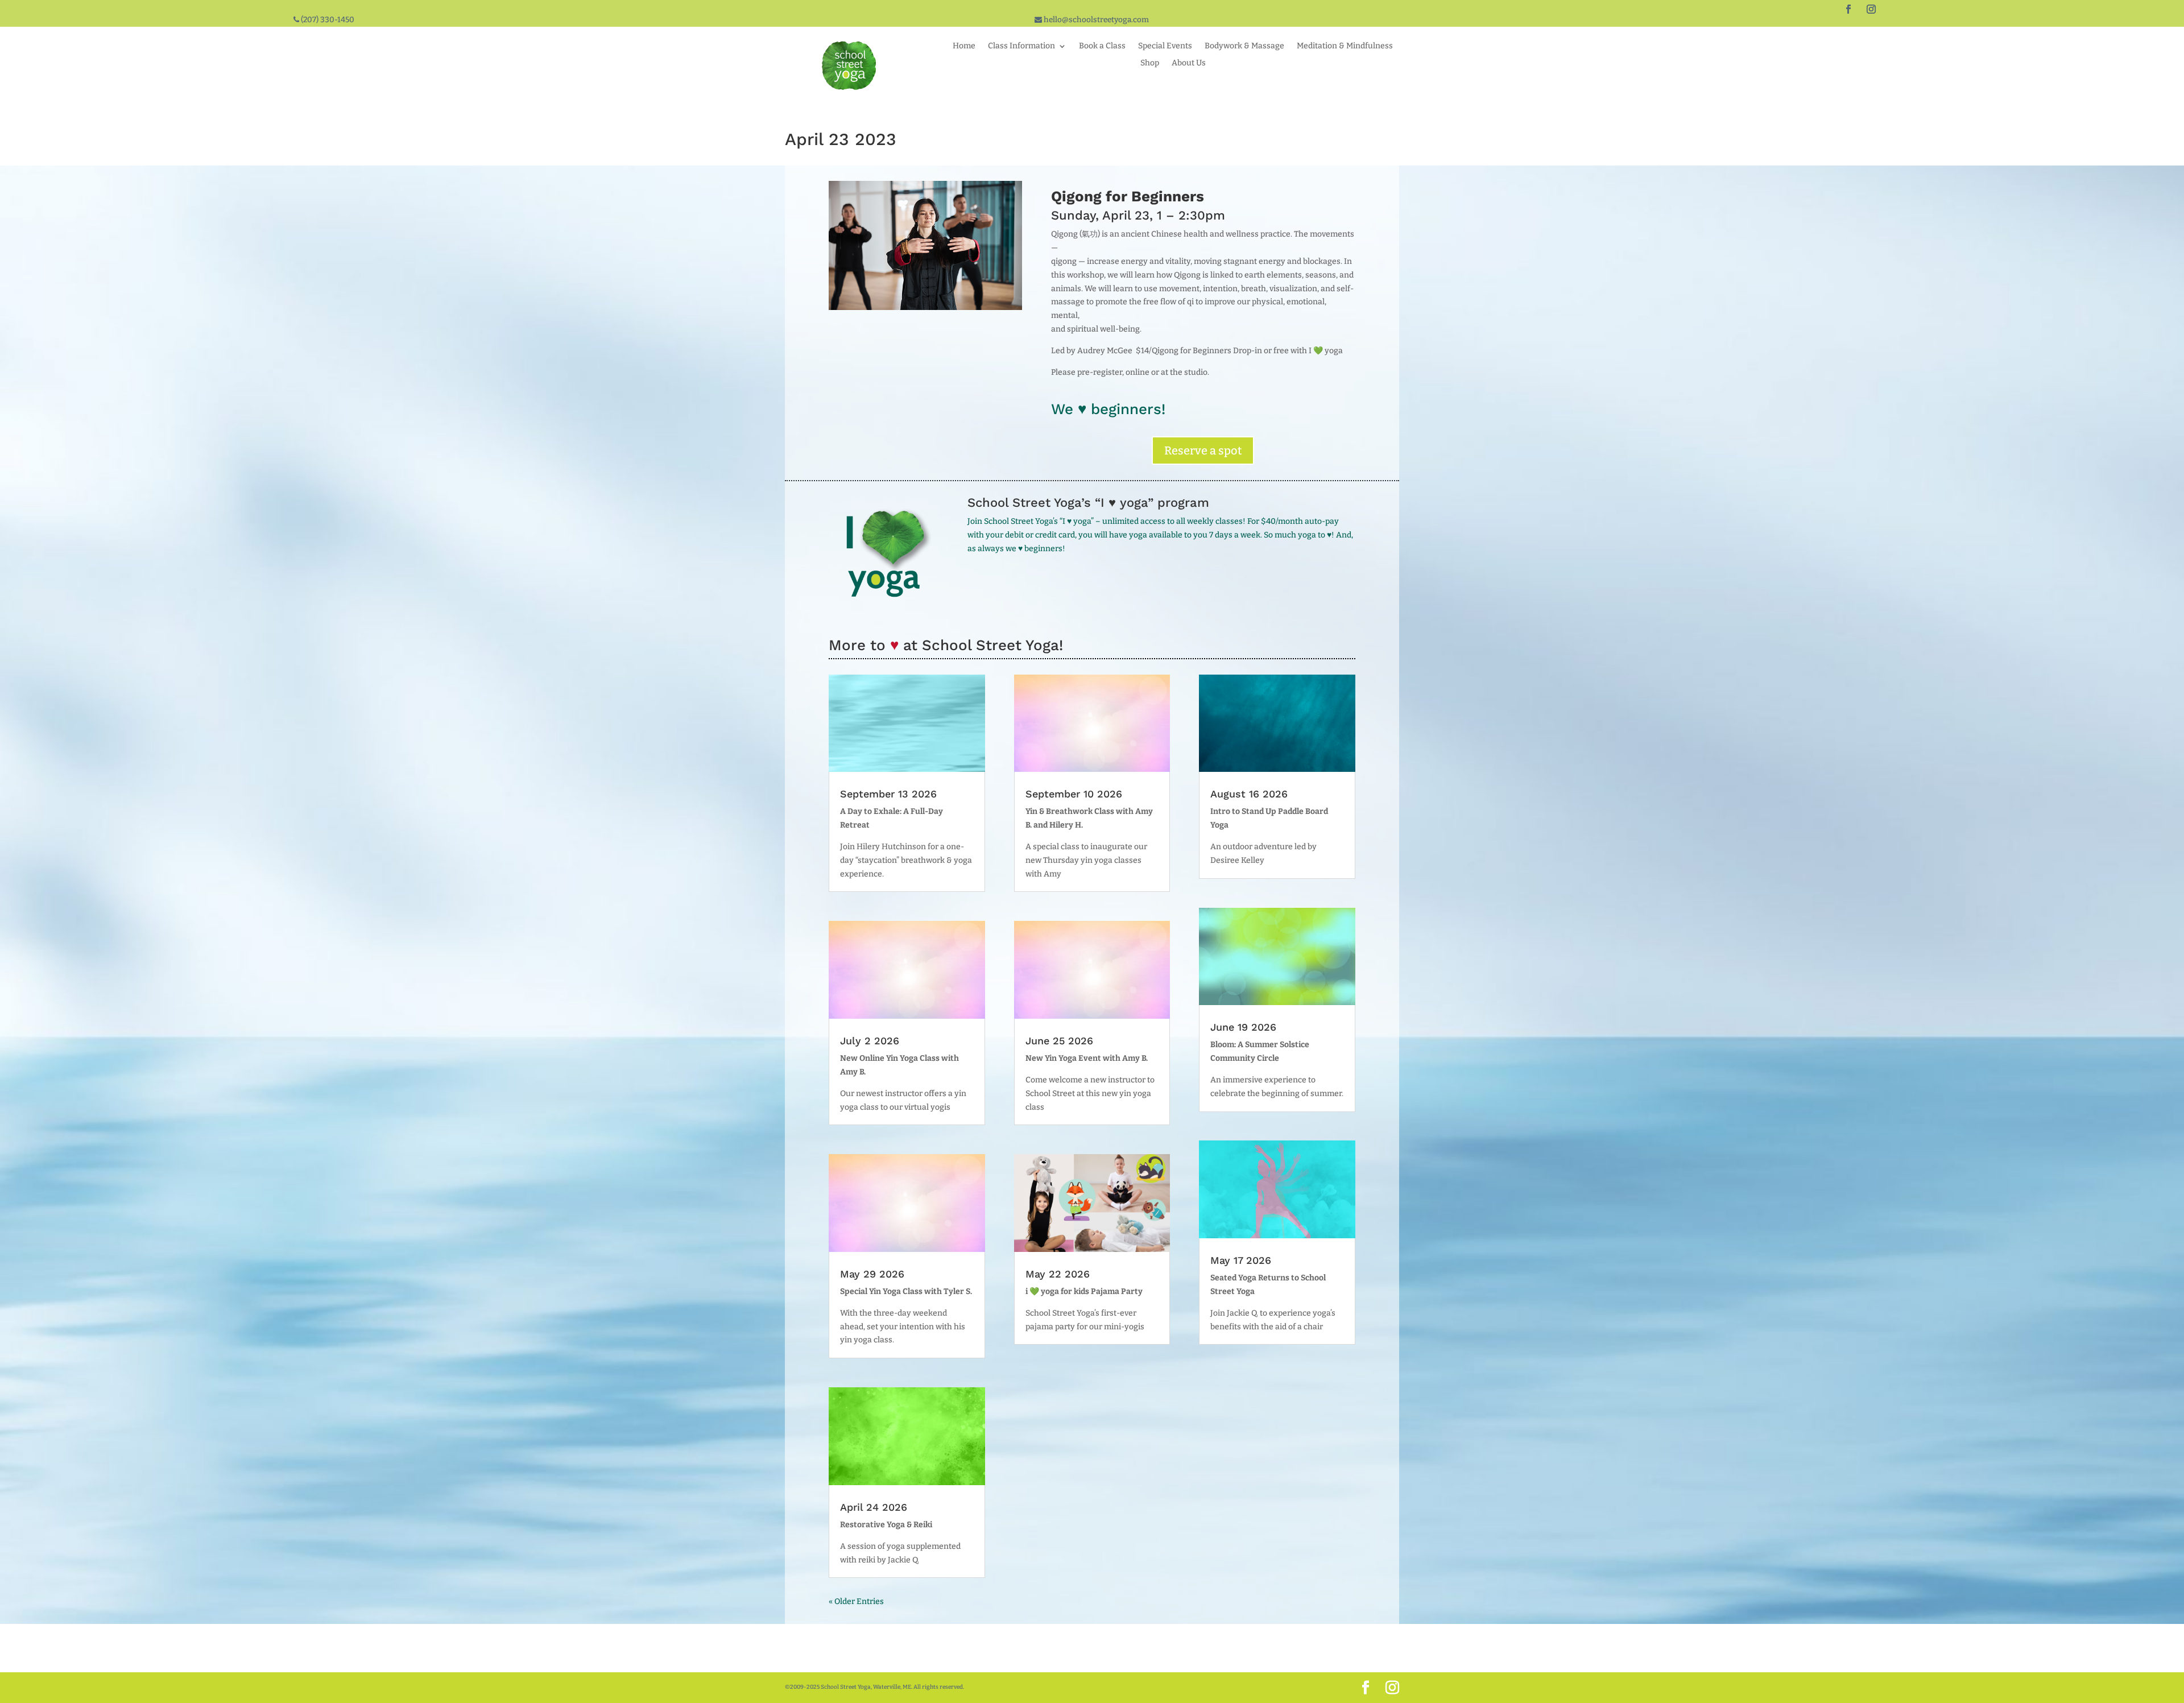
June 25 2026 (1059, 1041)
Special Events (1165, 46)
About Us (1189, 63)
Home (964, 46)
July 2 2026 (870, 1041)
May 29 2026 (872, 1274)
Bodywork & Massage (1244, 46)
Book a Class (1102, 46)
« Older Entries (856, 1601)
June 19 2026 (1243, 1027)
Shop (1150, 63)
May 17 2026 (1241, 1260)
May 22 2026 (1058, 1274)
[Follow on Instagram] (1871, 9)
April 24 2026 (874, 1507)
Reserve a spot (1203, 450)
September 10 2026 (1074, 794)
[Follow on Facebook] (1848, 9)
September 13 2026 (888, 794)
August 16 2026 (1249, 794)
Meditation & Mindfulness (1345, 46)
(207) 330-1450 (327, 20)
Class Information (1021, 46)
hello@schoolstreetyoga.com (1095, 20)
